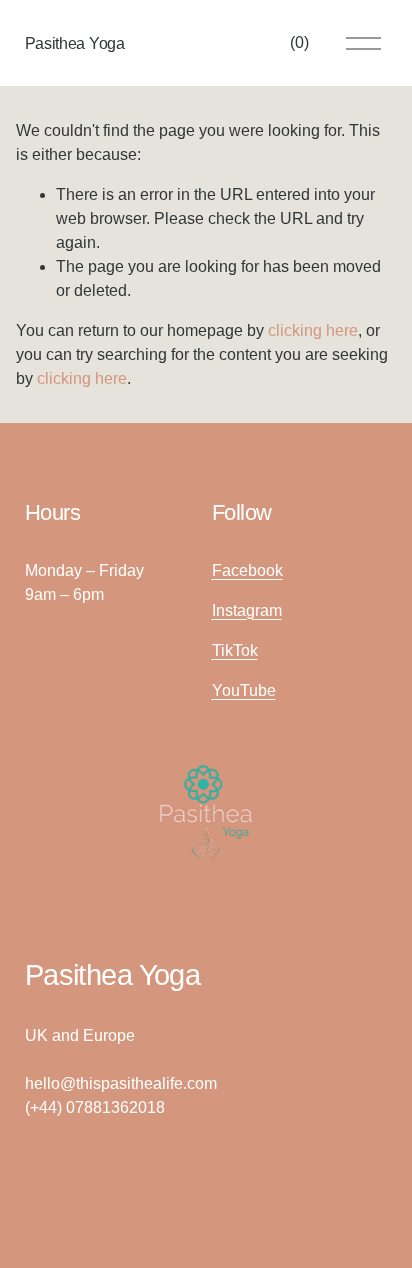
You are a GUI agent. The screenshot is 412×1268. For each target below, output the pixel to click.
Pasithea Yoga (75, 43)
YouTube (244, 690)
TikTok (235, 650)
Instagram (247, 610)
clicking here (313, 330)
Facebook (247, 570)
